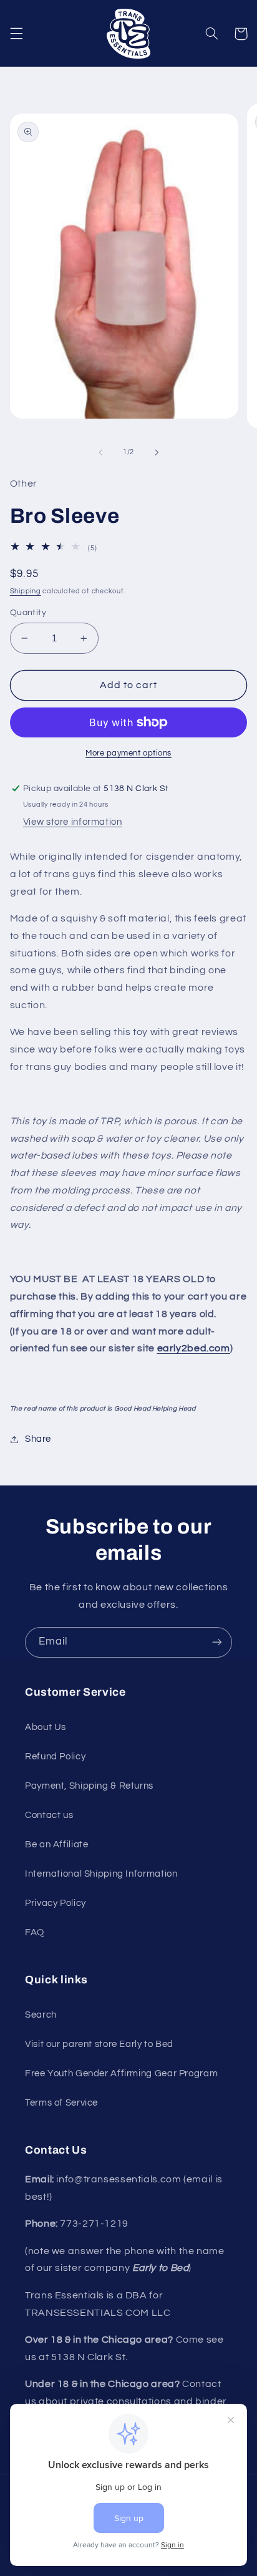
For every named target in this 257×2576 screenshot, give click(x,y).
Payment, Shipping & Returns (89, 1786)
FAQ (35, 1932)
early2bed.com (194, 1348)
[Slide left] (100, 452)
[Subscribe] (217, 1642)
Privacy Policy (56, 1903)
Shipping (26, 591)
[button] (16, 34)
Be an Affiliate (56, 1845)
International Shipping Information (101, 1874)
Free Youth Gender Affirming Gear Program (121, 2073)
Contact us (49, 1815)
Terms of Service (61, 2103)
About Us (46, 1727)
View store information (73, 822)
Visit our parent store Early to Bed (99, 2044)
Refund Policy (55, 1757)
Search (41, 2015)
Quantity (28, 613)
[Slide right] (157, 452)
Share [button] (38, 1439)
